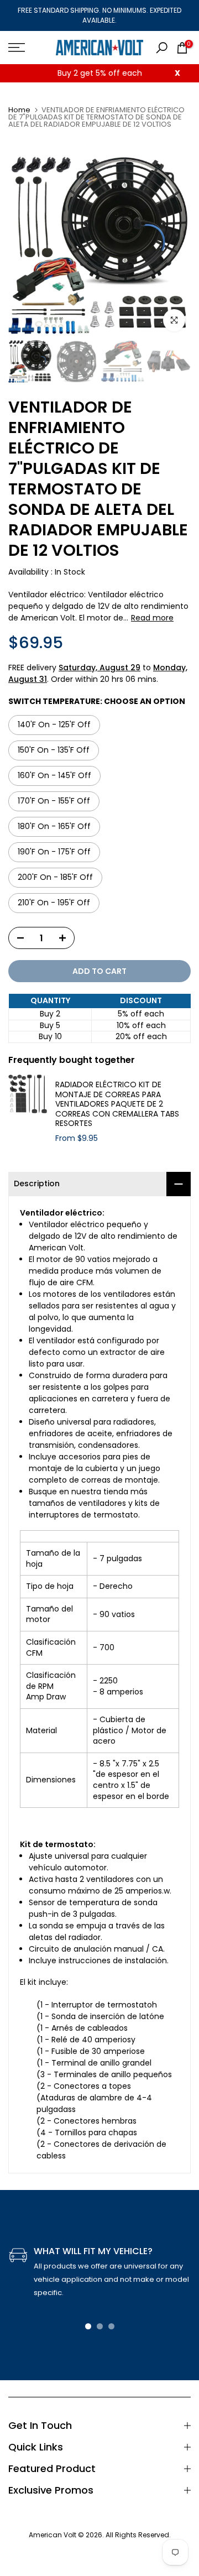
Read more (152, 618)
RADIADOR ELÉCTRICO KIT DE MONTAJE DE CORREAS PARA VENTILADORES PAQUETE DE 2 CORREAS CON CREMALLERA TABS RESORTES (117, 1104)
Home (19, 110)
